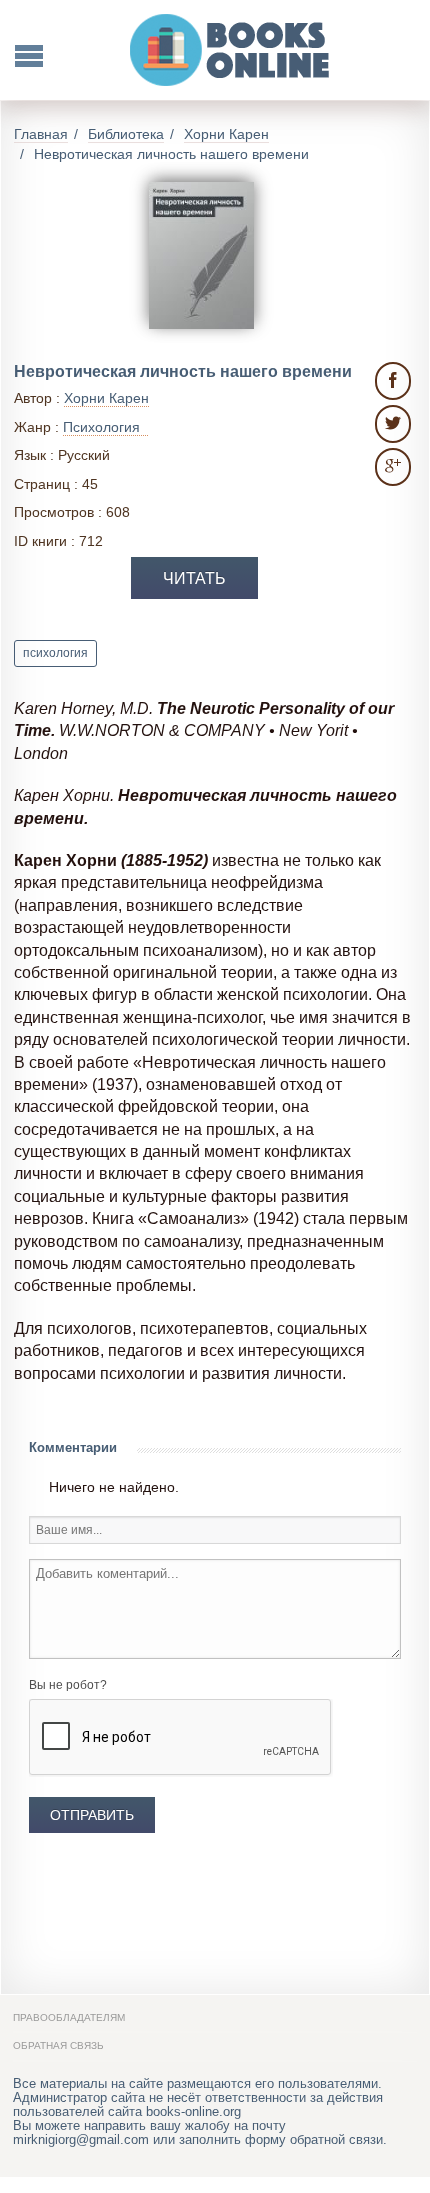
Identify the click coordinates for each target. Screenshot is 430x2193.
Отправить (92, 1815)
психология (55, 653)
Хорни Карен (106, 398)
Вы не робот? (68, 1685)
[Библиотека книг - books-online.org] (231, 50)
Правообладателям (69, 2017)
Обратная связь (58, 2045)
